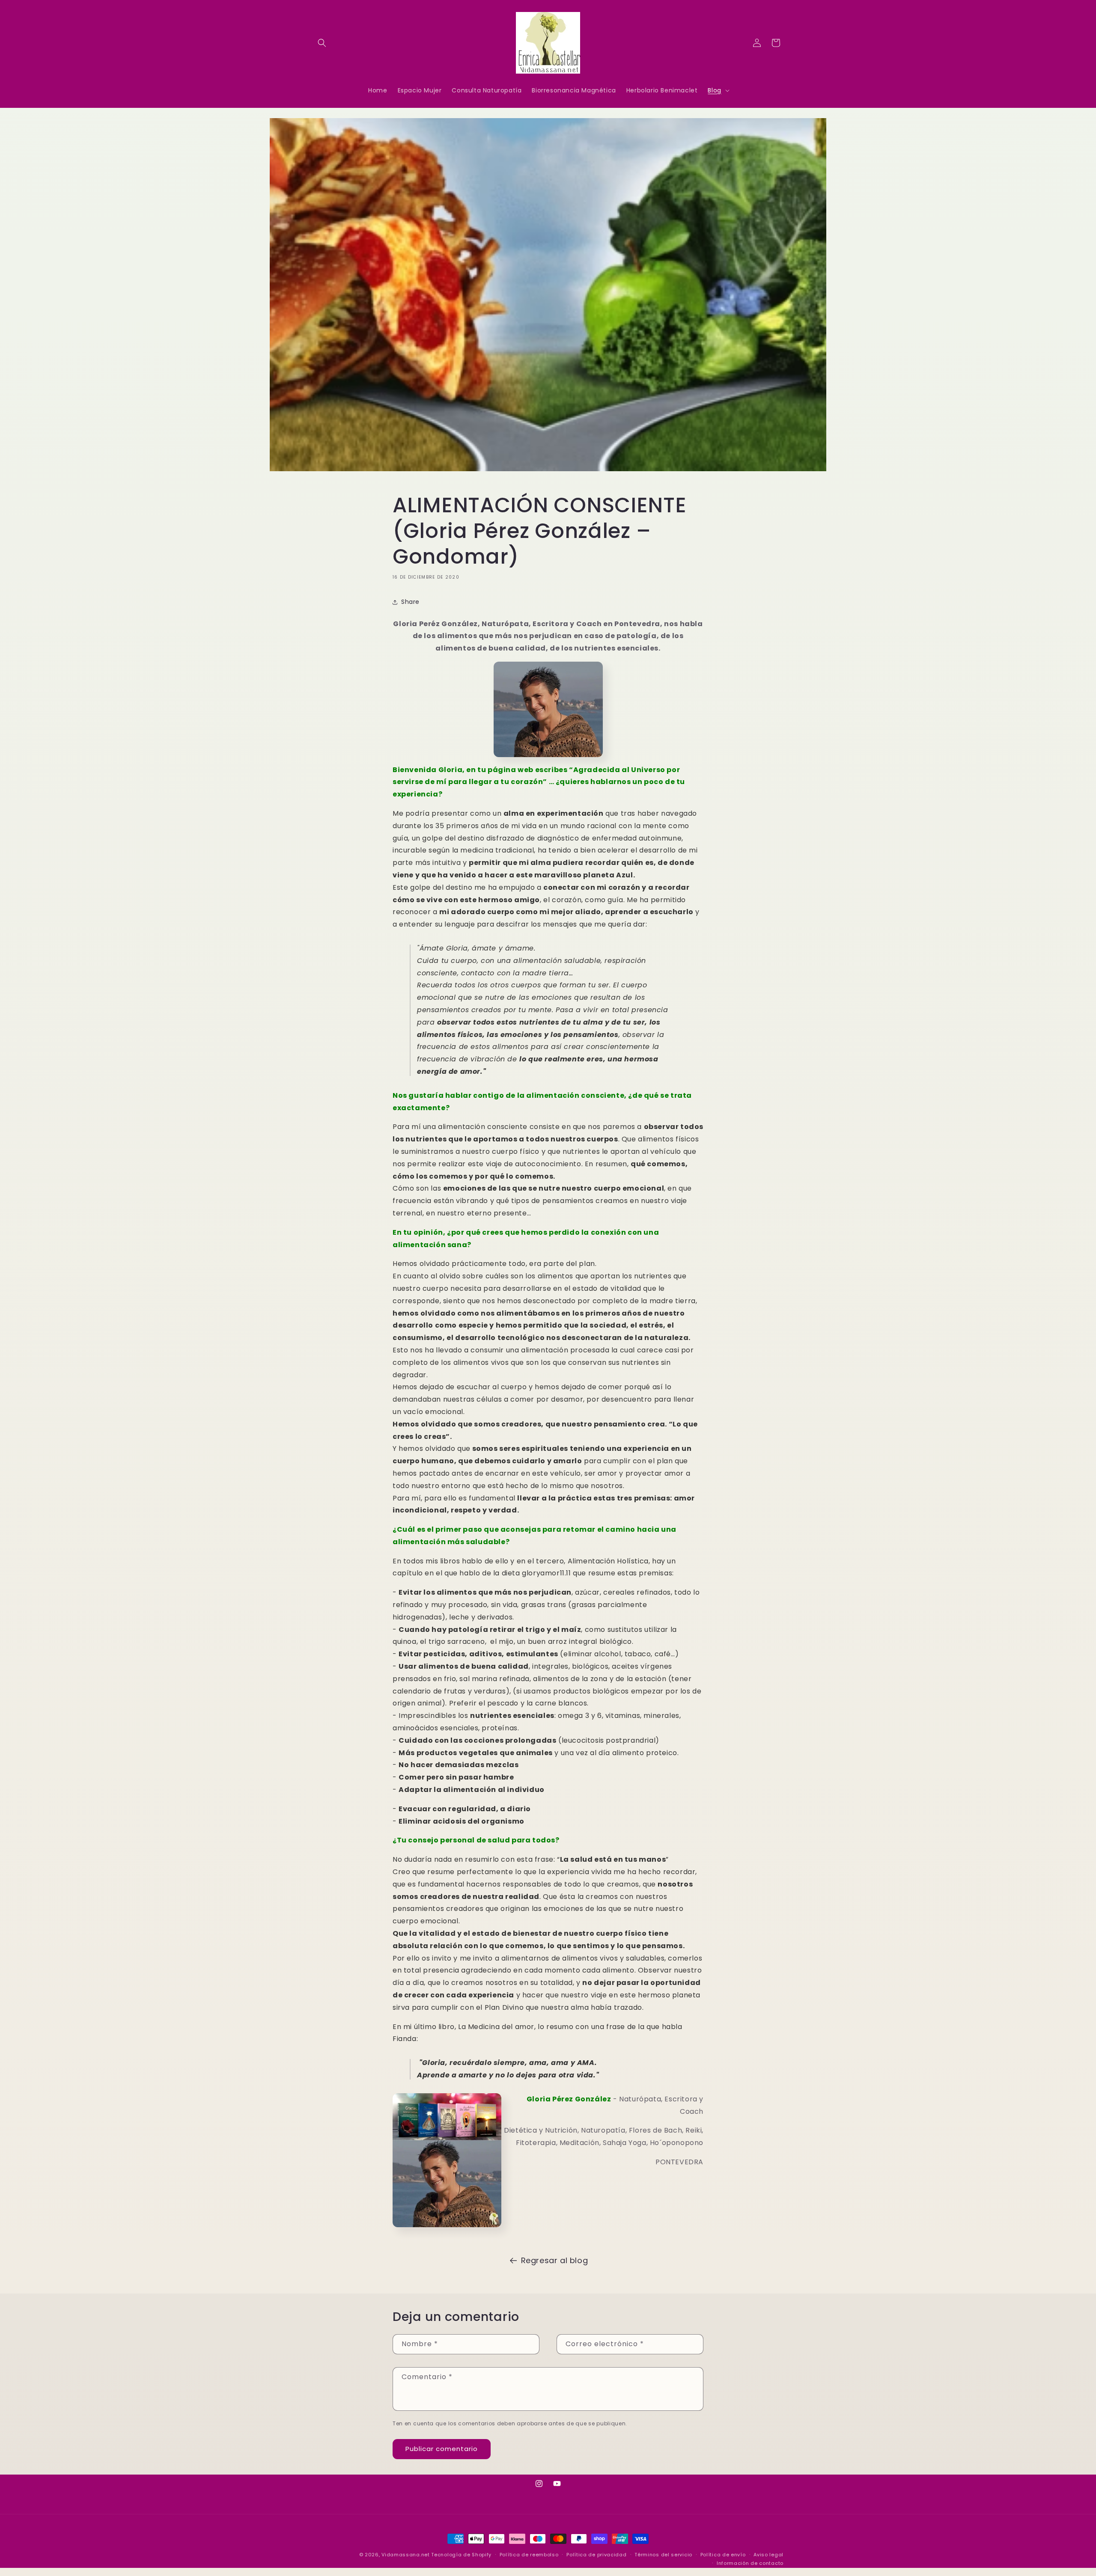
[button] (322, 43)
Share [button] (410, 602)
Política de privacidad (596, 2555)
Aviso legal (768, 2555)
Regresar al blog (555, 2260)
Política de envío (723, 2555)
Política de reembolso (529, 2555)
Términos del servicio (663, 2555)
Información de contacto (750, 2563)
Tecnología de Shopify (461, 2555)
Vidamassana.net (406, 2555)
